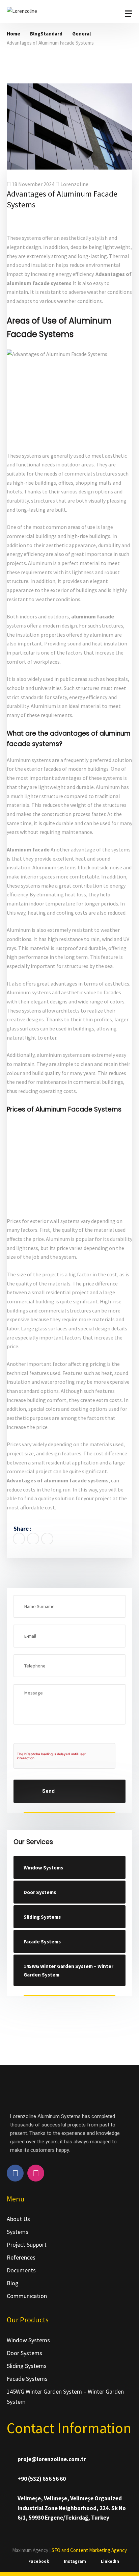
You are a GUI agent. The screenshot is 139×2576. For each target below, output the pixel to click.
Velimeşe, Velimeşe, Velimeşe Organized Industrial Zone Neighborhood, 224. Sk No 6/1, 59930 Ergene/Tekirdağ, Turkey (72, 2508)
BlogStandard (46, 34)
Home (13, 34)
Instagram (75, 2561)
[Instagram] (36, 2173)
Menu (16, 2199)
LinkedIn (110, 2561)
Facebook (39, 2561)
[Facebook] (19, 1539)
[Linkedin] (47, 1539)
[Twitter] (33, 1539)
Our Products (28, 2320)
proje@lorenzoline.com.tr (52, 2459)
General (81, 34)
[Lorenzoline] (49, 14)
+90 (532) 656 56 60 (42, 2479)
